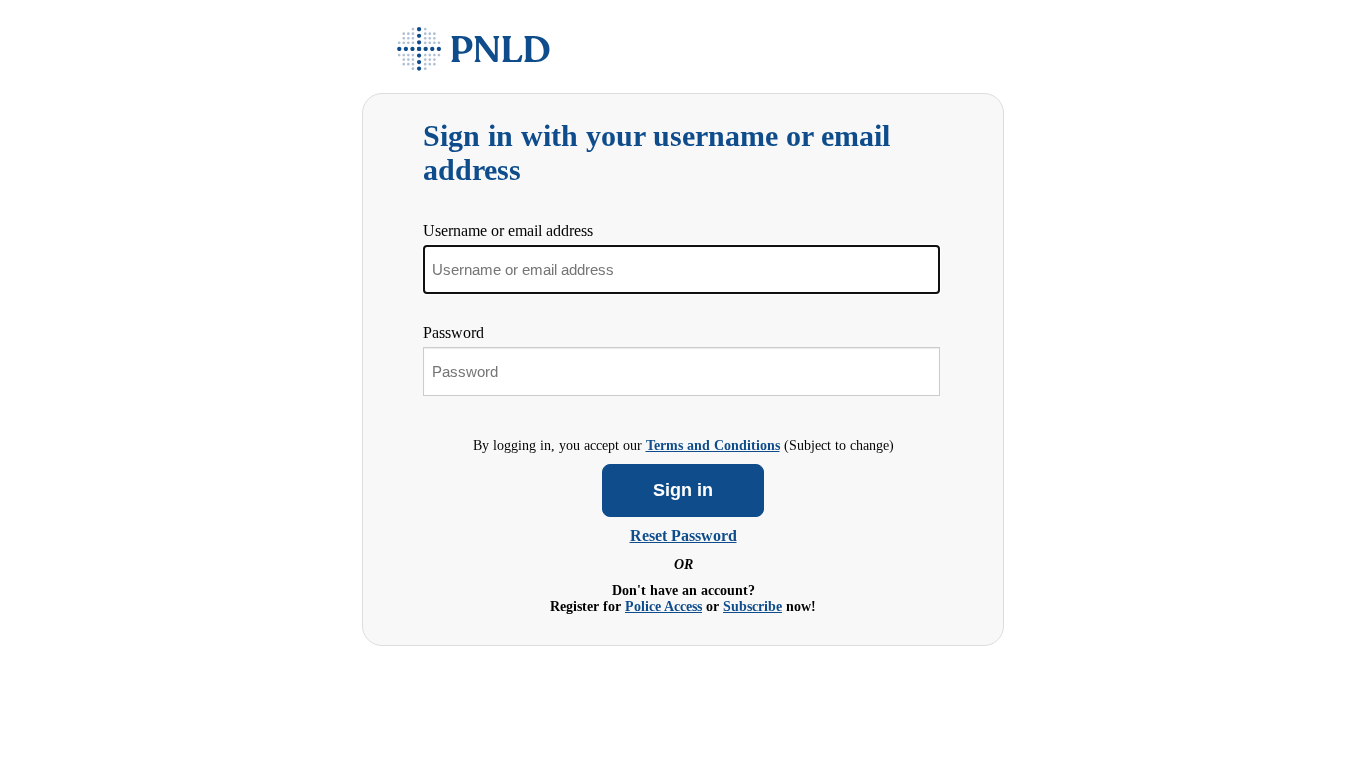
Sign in (683, 490)
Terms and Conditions (713, 445)
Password (453, 332)
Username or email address (508, 230)
